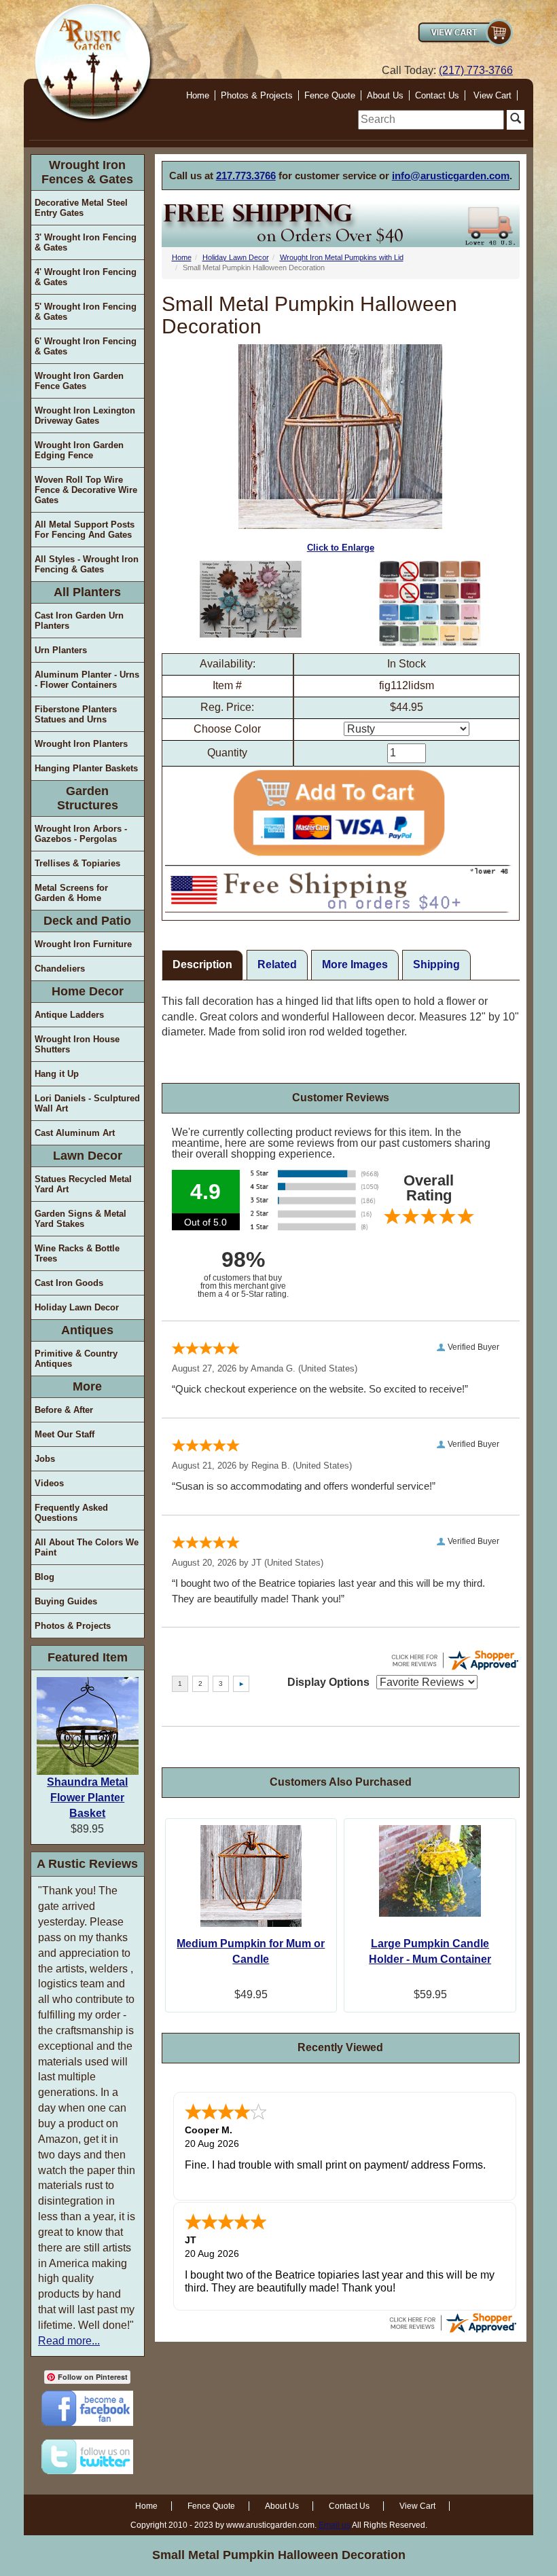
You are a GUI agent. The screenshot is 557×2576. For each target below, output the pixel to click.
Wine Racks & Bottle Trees (77, 1253)
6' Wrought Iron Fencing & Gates (86, 346)
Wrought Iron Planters (81, 744)
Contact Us (437, 95)
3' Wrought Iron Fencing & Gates (86, 242)
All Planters (87, 592)
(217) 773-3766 (476, 70)
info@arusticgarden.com (451, 176)
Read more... (69, 2341)
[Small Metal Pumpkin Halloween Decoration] (251, 599)
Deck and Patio (87, 921)
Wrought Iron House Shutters (77, 1044)
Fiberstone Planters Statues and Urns (76, 714)
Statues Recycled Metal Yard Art (83, 1184)
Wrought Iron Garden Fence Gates (79, 381)
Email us (335, 2525)
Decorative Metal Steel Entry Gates (81, 208)
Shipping (436, 964)
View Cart (492, 95)
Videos (49, 1483)
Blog (44, 1577)
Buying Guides (66, 1601)
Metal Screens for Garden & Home (71, 893)
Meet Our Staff (65, 1434)
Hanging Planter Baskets (86, 768)
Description (202, 964)
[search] (431, 120)
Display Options (328, 1682)
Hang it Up (57, 1074)
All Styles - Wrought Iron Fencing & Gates (87, 564)
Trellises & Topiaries (77, 863)
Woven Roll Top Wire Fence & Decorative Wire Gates (86, 490)
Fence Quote (330, 95)
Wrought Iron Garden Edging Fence (79, 450)
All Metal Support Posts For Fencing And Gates (85, 530)
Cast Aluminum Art (75, 1133)
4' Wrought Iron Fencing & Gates (86, 277)
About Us (385, 95)
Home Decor (88, 991)
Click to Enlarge (341, 548)
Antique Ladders (69, 1015)
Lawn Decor (88, 1156)
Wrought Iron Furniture (83, 944)
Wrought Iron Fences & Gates (87, 172)
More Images (355, 964)
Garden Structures (88, 798)
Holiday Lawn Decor (77, 1307)
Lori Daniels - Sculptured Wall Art (87, 1103)
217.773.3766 (246, 176)
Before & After (64, 1410)
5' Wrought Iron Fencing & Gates (86, 312)
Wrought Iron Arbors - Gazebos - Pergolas (81, 834)
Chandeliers (60, 969)
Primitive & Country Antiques (76, 1359)
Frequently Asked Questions (71, 1513)
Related (277, 964)
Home (198, 95)
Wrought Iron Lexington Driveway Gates (85, 416)
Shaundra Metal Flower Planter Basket (87, 1798)
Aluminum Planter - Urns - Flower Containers (87, 680)
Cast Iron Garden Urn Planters (79, 621)
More (87, 1386)
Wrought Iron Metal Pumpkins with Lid (342, 257)
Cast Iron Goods (69, 1283)
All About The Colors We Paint (87, 1547)
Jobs (45, 1459)
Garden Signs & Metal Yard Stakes (80, 1219)
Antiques (87, 1330)
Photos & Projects (257, 95)
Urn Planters (61, 650)
